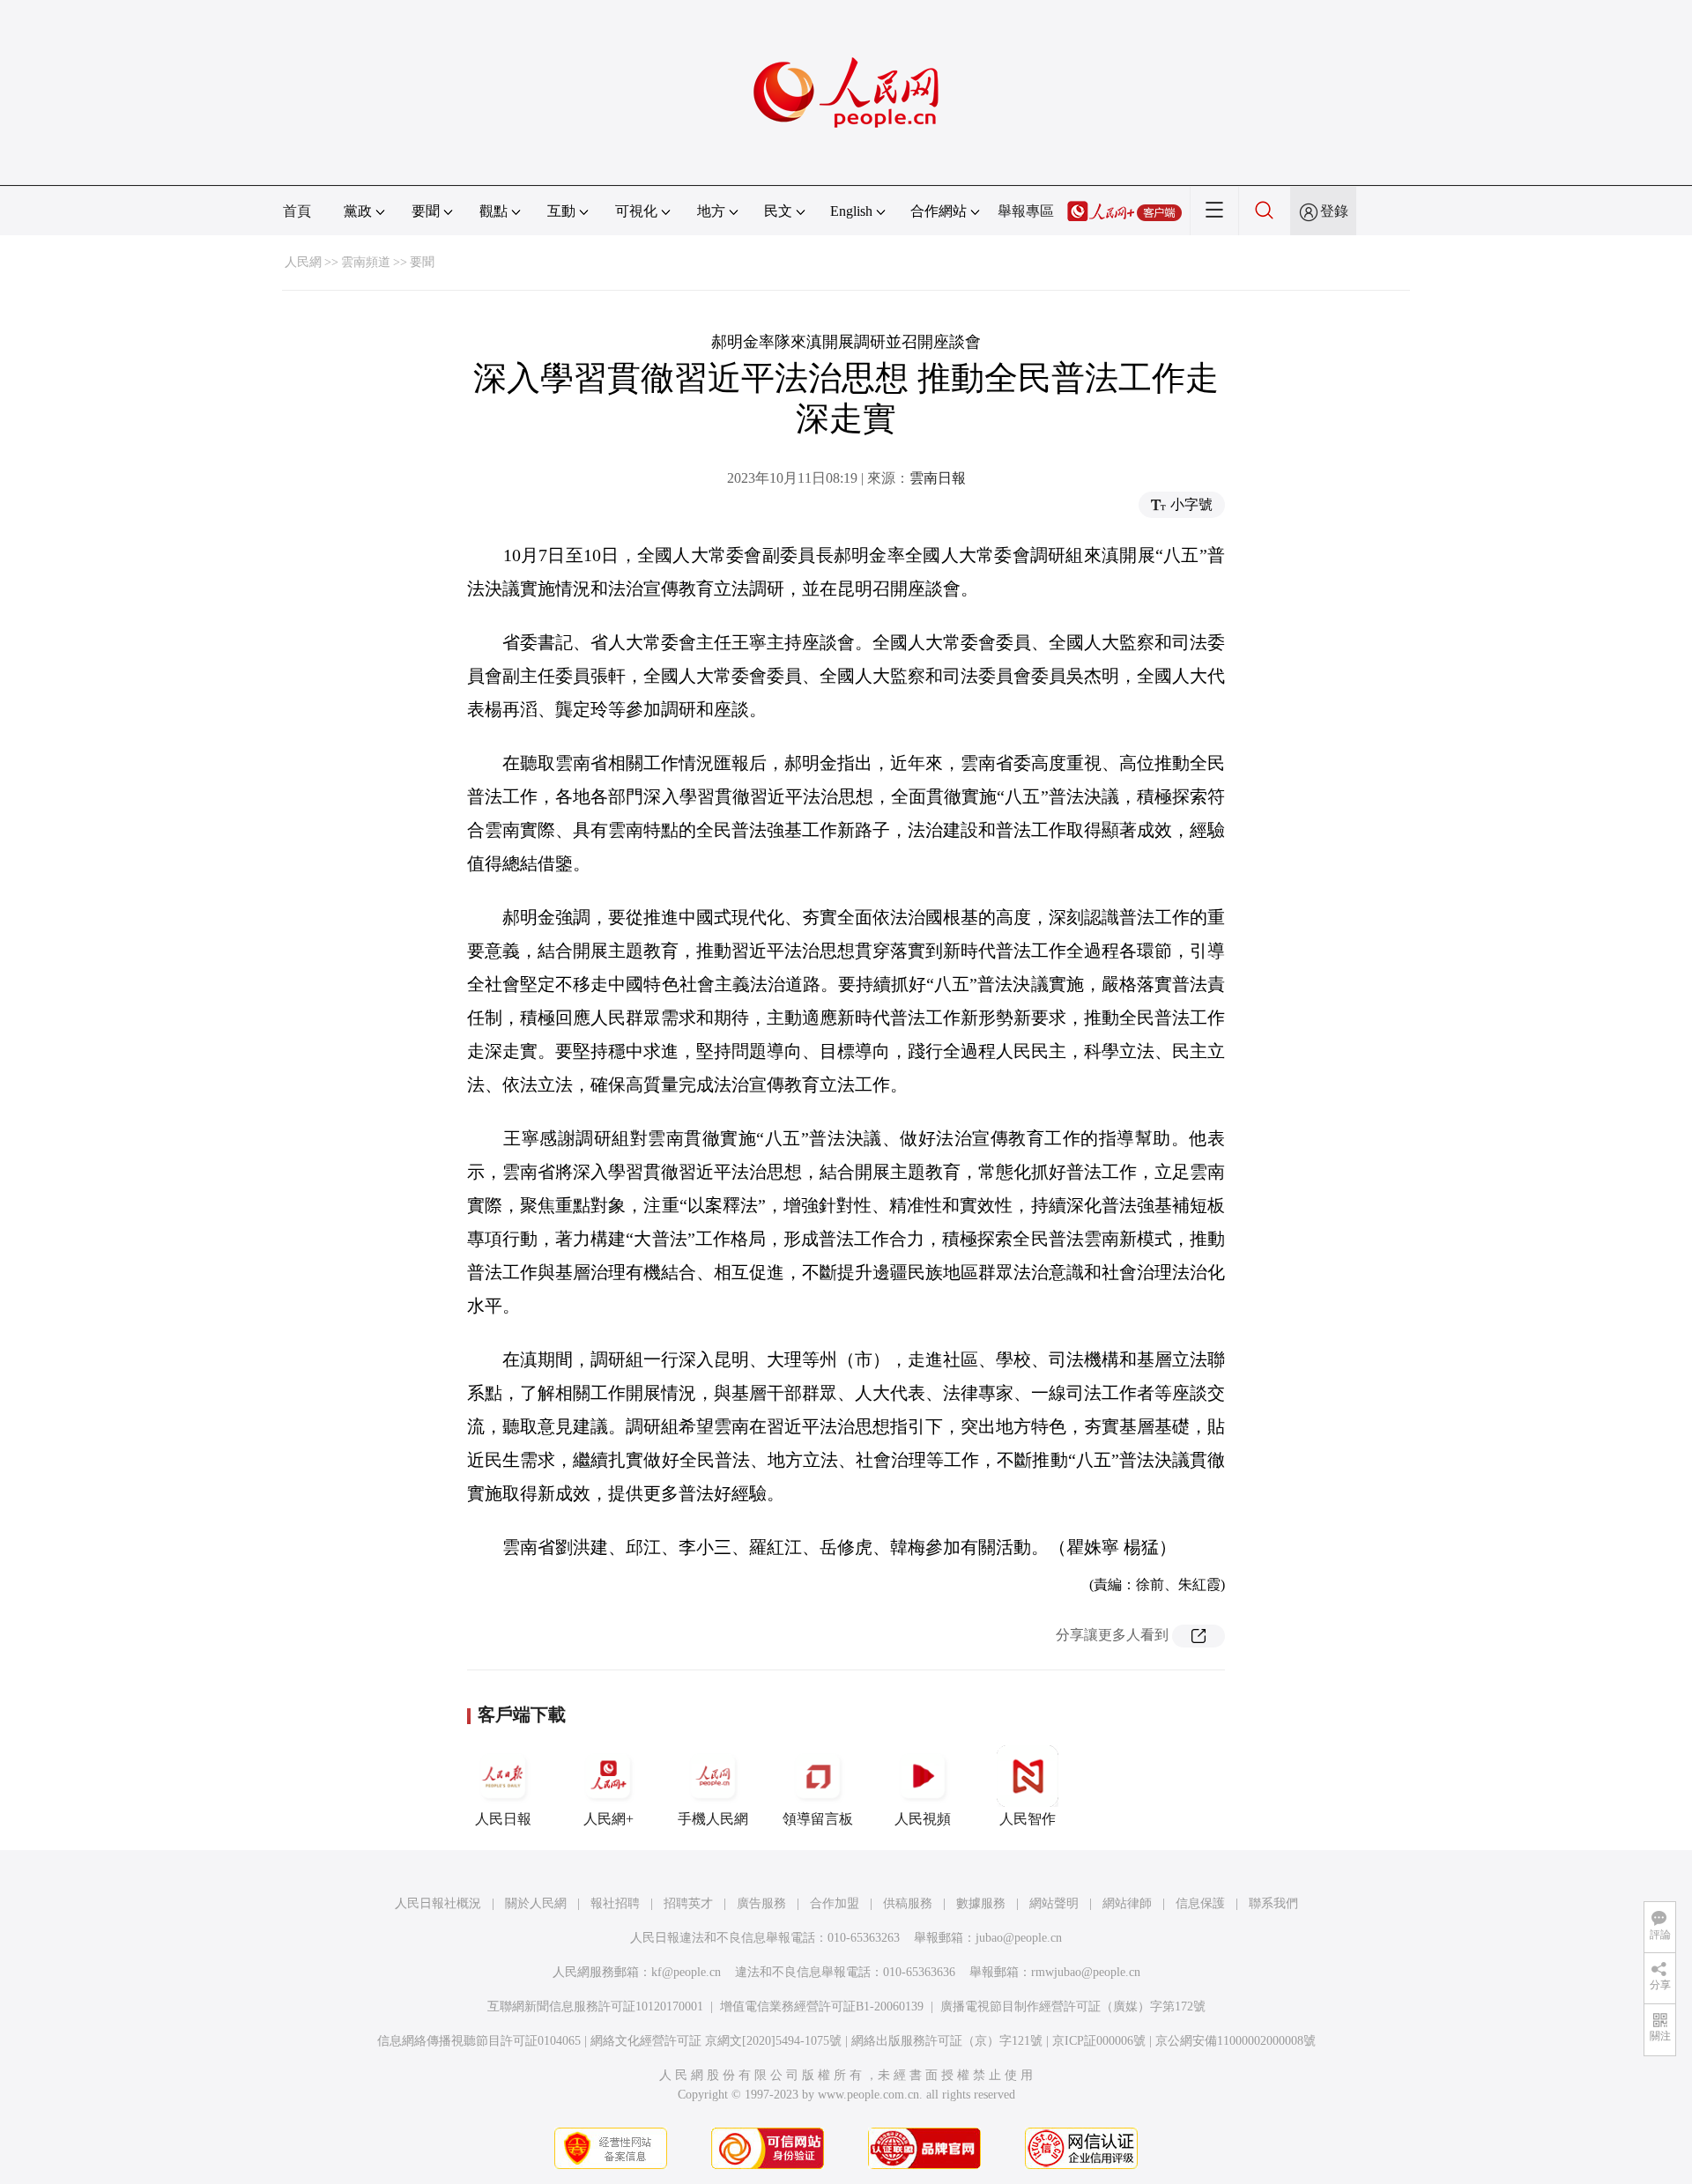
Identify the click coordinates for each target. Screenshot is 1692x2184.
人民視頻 (923, 1819)
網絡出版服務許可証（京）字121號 (947, 2041)
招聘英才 (688, 1903)
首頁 (297, 211)
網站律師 (1127, 1903)
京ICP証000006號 (1099, 2041)
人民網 (303, 262)
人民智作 (1028, 1819)
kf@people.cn (686, 1972)
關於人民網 (536, 1903)
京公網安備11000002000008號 (1236, 2041)
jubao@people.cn (1019, 1938)
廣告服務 (761, 1903)
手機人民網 (713, 1819)
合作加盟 (835, 1903)
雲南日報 (938, 478)
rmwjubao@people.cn (1086, 1972)
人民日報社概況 (438, 1903)
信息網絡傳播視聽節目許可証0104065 (479, 2041)
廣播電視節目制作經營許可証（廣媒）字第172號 (1073, 2006)
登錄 (1334, 211)
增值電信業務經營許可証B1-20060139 (822, 2006)
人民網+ (609, 1819)
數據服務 (981, 1903)
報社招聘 (615, 1903)
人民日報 (503, 1819)
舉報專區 (1026, 211)
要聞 (422, 262)
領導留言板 (818, 1819)
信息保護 (1200, 1903)
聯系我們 (1273, 1903)
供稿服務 (908, 1903)
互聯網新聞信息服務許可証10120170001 (595, 2006)
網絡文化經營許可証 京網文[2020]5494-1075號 (716, 2041)
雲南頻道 (366, 262)
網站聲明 (1054, 1903)
